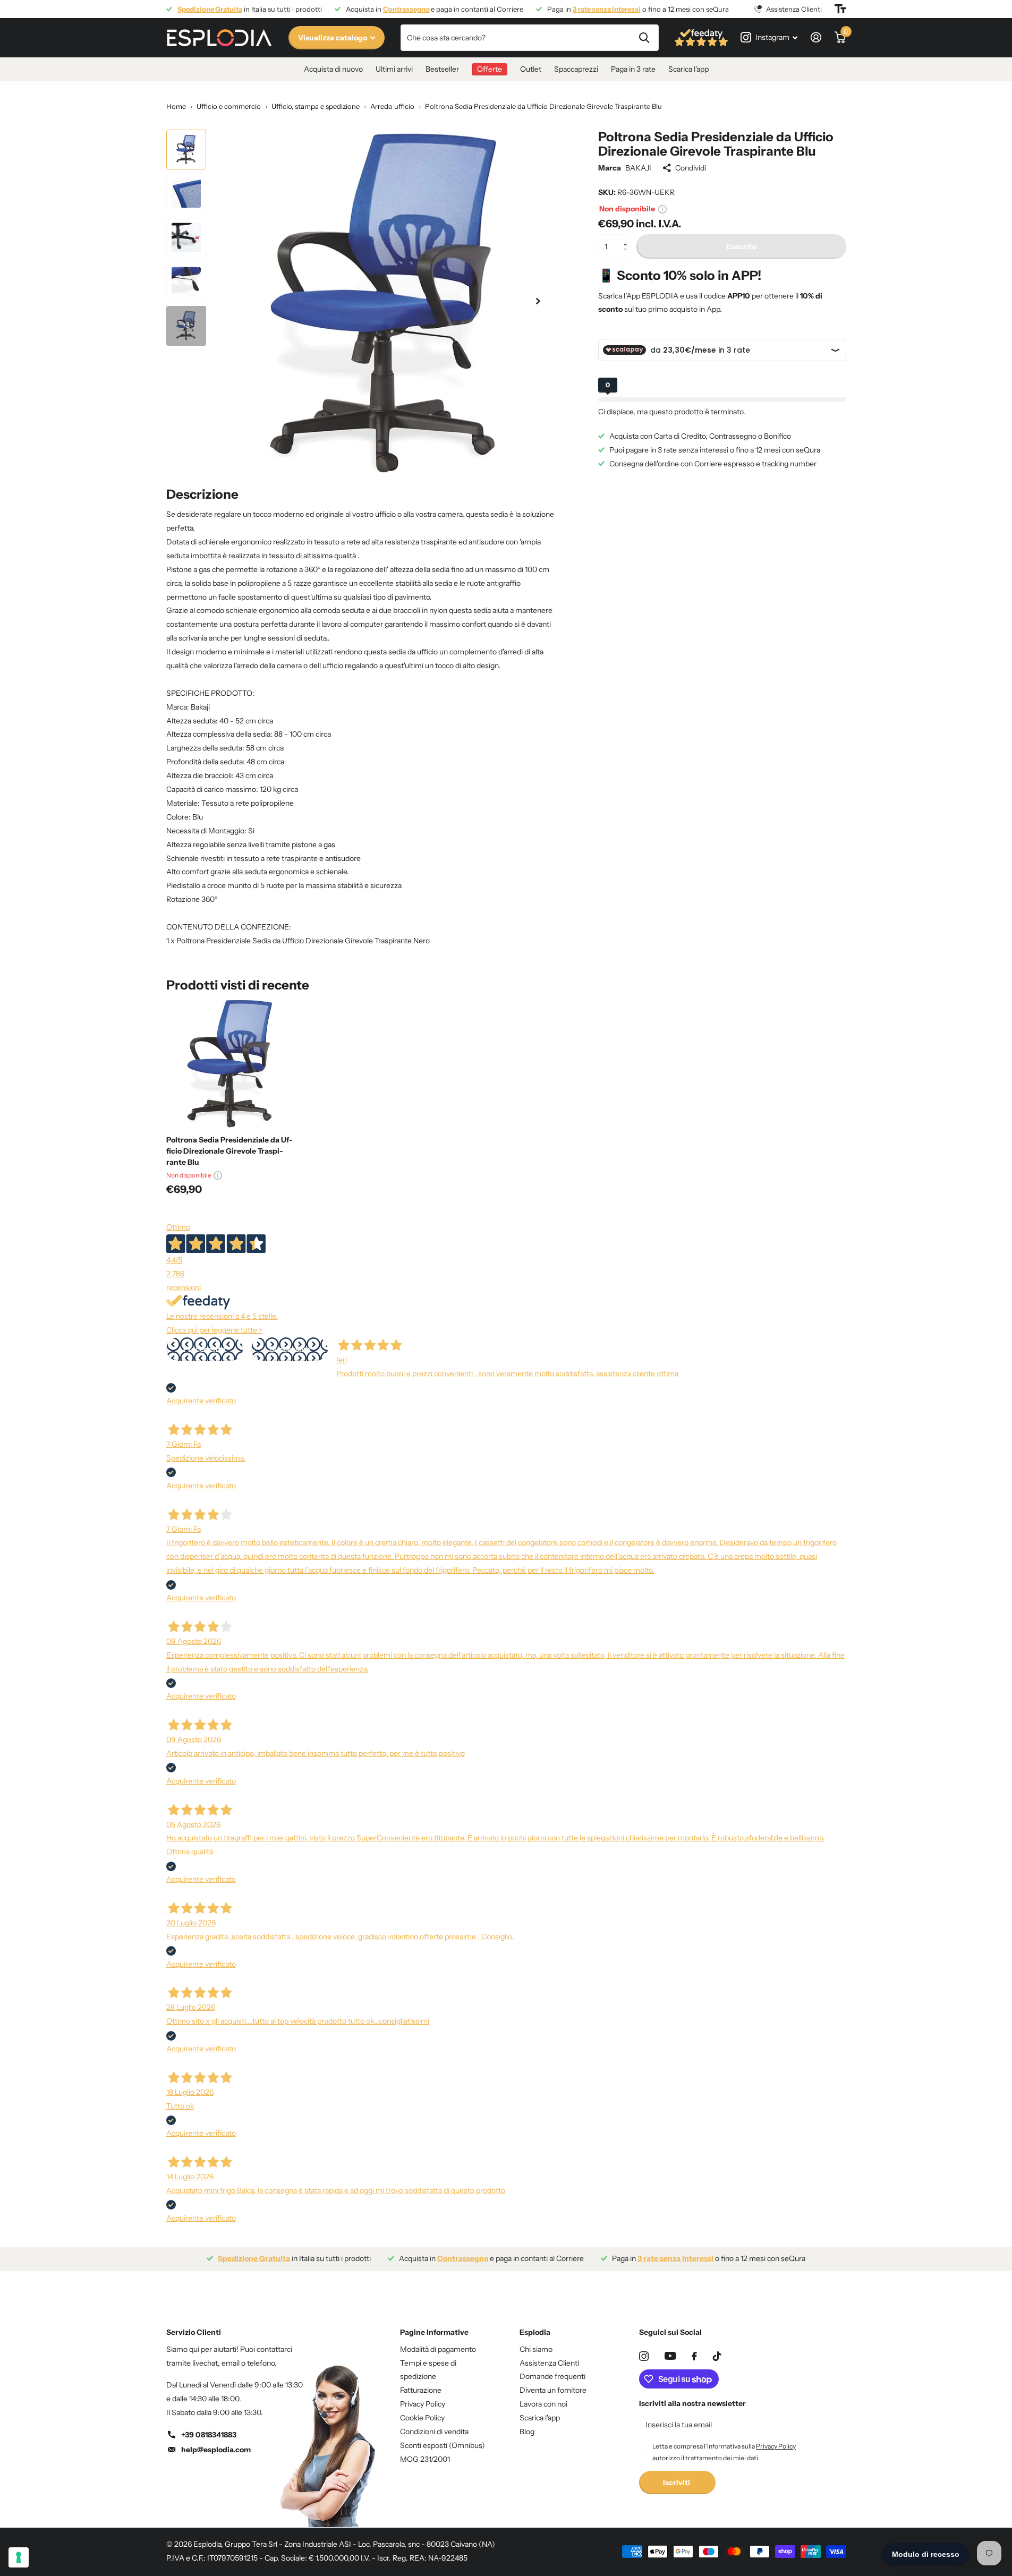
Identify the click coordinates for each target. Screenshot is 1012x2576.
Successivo (290, 1349)
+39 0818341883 (209, 2435)
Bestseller (442, 69)
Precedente (204, 1349)
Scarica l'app (688, 69)
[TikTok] (717, 2356)
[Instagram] (644, 2356)
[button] (628, 238)
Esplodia (535, 2332)
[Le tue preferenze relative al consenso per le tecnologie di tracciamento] (19, 2557)
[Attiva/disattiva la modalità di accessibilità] (840, 9)
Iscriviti (677, 2483)
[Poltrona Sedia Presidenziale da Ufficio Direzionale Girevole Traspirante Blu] (231, 1063)
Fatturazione (421, 2390)
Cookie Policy (422, 2418)
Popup (662, 209)
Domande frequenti (552, 2376)
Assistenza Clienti (549, 2363)
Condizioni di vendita (434, 2432)
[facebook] (694, 2356)
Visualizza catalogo (333, 38)
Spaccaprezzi (576, 69)
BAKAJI (638, 168)
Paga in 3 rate (633, 69)
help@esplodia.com (216, 2450)
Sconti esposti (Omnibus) (443, 2445)
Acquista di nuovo (333, 69)
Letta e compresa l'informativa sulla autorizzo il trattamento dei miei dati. (724, 2452)
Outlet (531, 69)
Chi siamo (536, 2349)
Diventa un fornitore (553, 2390)
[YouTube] (670, 2356)
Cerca (644, 38)
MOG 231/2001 (425, 2459)
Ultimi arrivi (394, 69)
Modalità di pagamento (438, 2349)
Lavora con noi (543, 2404)
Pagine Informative (434, 2332)
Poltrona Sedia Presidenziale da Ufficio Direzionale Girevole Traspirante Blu (229, 1151)
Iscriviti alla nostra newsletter (692, 2403)
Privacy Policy (423, 2404)
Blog (527, 2432)
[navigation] (186, 150)
